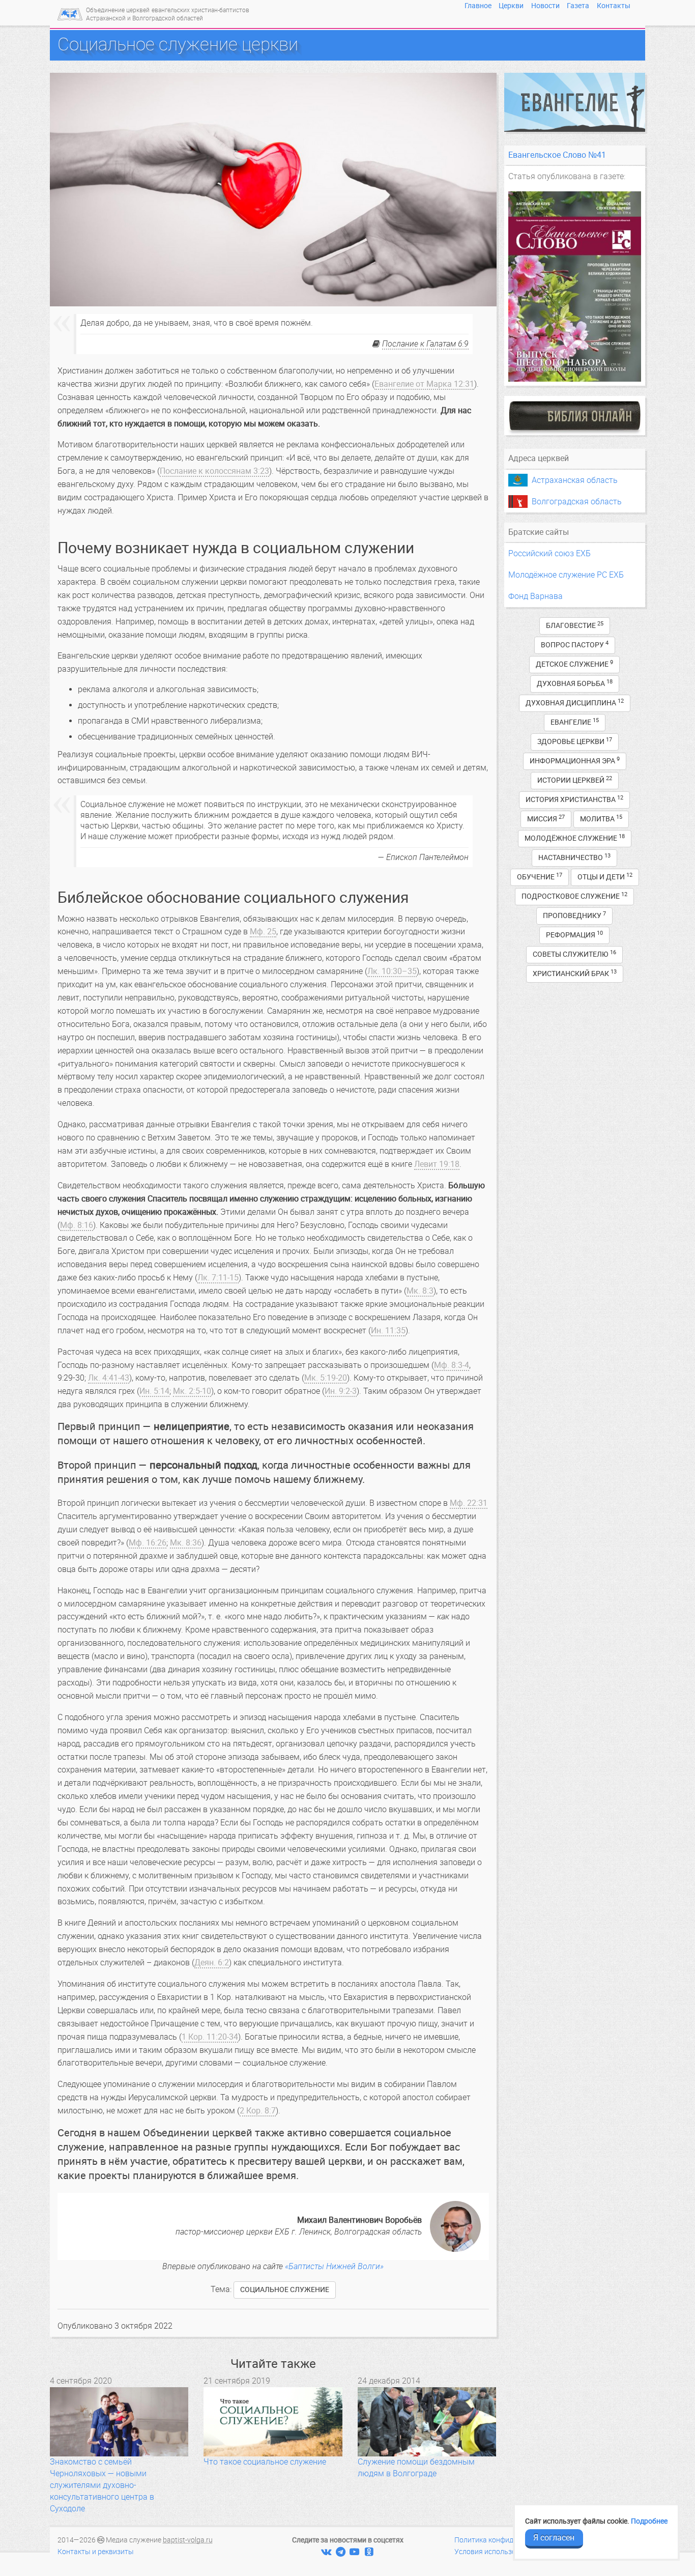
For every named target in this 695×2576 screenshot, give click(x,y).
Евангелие (575, 722)
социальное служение (285, 2290)
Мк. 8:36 (186, 1543)
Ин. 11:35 (388, 1330)
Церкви (511, 6)
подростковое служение (574, 896)
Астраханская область (575, 480)
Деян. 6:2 (212, 1963)
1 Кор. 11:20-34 (210, 2037)
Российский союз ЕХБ (549, 553)
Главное (478, 6)
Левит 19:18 (437, 1164)
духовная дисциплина (575, 703)
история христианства (574, 799)
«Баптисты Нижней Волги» (334, 2266)
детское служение (574, 664)
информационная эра (575, 761)
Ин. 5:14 (154, 1391)
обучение (540, 877)
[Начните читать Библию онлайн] (575, 416)
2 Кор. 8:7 (258, 2111)
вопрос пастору (575, 645)
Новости (545, 6)
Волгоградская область (577, 502)
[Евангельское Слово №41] (575, 287)
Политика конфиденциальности (508, 2540)
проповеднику (574, 915)
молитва (601, 819)
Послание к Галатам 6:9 (425, 344)
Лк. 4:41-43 (109, 1378)
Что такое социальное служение (265, 2462)
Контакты (614, 6)
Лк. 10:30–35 (392, 971)
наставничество (574, 857)
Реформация (574, 935)
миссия (546, 819)
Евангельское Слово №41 (557, 155)
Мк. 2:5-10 (192, 1391)
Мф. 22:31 (469, 1503)
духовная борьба (575, 683)
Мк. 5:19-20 (326, 1378)
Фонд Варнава (535, 596)
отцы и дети (605, 877)
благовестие (575, 625)
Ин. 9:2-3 (341, 1391)
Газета (578, 6)
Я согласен (554, 2538)
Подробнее (649, 2521)
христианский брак (575, 973)
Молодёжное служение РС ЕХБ (566, 575)
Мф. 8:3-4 (452, 1365)
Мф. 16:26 (148, 1543)
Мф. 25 (263, 932)
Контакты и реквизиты (96, 2552)
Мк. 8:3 (420, 1291)
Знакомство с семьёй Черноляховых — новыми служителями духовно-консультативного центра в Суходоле (102, 2485)
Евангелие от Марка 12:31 (424, 384)
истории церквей (575, 780)
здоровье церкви (575, 741)
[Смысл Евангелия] (575, 102)
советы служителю (574, 954)
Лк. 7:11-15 (218, 1278)
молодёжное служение (575, 838)
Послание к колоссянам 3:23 (214, 471)
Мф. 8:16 (77, 1225)
